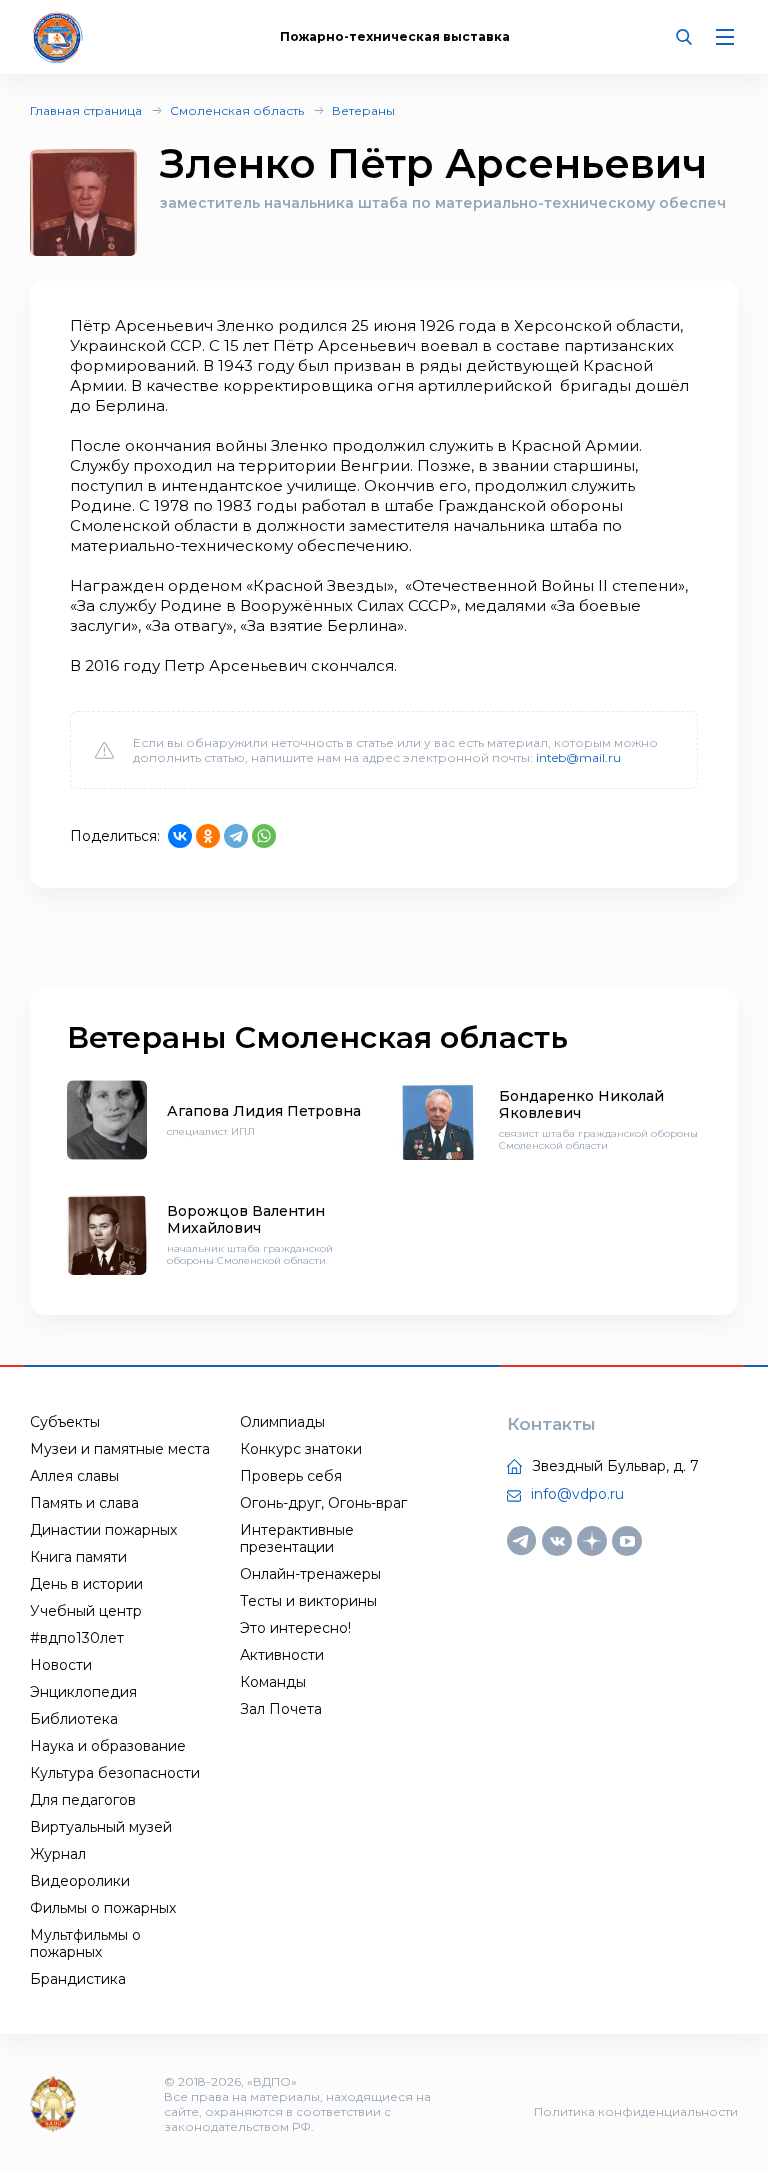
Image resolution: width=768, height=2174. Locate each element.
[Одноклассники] (208, 836)
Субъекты (65, 1422)
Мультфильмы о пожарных (85, 1943)
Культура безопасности (115, 1773)
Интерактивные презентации (297, 1538)
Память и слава (84, 1503)
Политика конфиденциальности (636, 2111)
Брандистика (78, 1979)
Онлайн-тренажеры (310, 1574)
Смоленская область (237, 110)
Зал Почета (281, 1709)
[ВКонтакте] (180, 836)
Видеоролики (80, 1881)
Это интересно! (295, 1628)
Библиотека (74, 1719)
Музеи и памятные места (120, 1449)
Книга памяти (78, 1557)
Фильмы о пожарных (103, 1908)
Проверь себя (291, 1476)
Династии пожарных (103, 1530)
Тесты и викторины (308, 1601)
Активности (282, 1655)
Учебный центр (86, 1611)
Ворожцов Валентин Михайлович (246, 1219)
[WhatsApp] (264, 836)
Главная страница (86, 110)
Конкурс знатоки (301, 1449)
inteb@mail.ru (578, 757)
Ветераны (363, 110)
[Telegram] (236, 836)
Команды (273, 1682)
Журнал (58, 1854)
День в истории (86, 1584)
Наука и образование (108, 1746)
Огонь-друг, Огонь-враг (323, 1503)
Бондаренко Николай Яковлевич (581, 1104)
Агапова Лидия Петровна (264, 1111)
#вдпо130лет (77, 1638)
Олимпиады (282, 1422)
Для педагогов (83, 1800)
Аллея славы (74, 1476)
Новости (61, 1665)
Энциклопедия (83, 1692)
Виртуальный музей (101, 1827)
